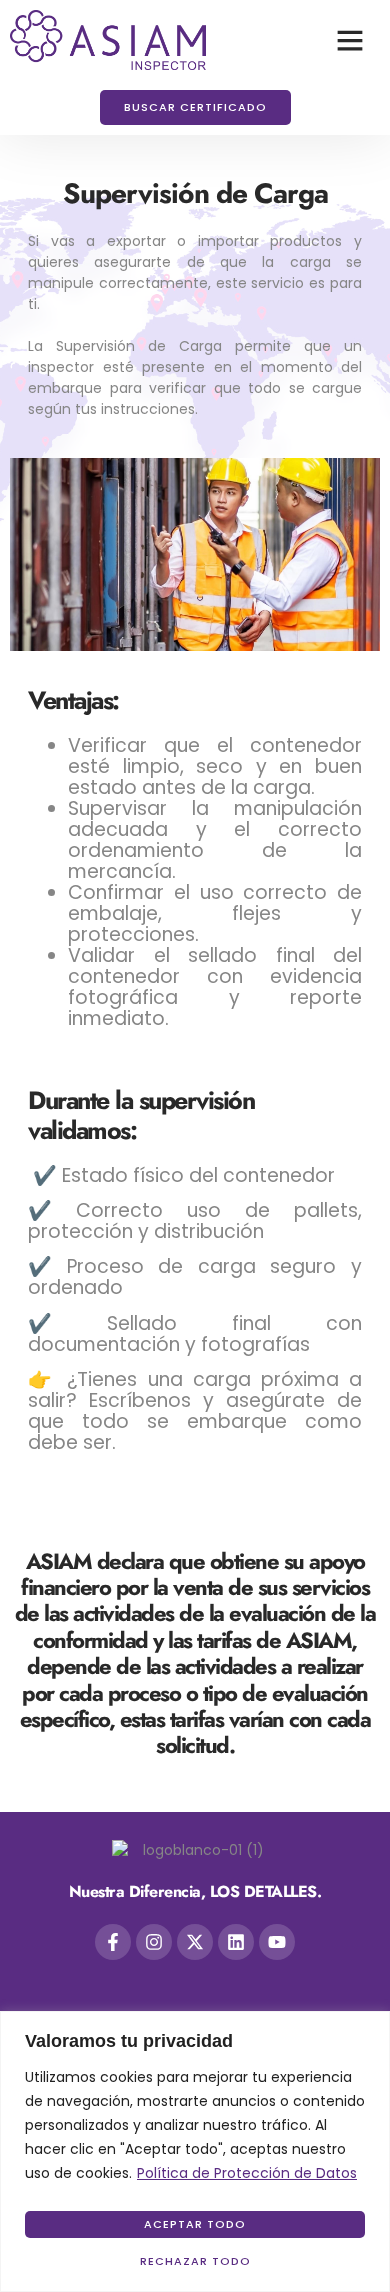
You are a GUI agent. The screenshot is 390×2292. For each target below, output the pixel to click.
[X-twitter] (195, 1942)
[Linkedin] (236, 1942)
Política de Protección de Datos (247, 2173)
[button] (350, 40)
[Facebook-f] (113, 1942)
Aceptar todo (195, 2224)
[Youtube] (277, 1942)
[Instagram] (154, 1942)
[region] (195, 2151)
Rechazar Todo (195, 2261)
